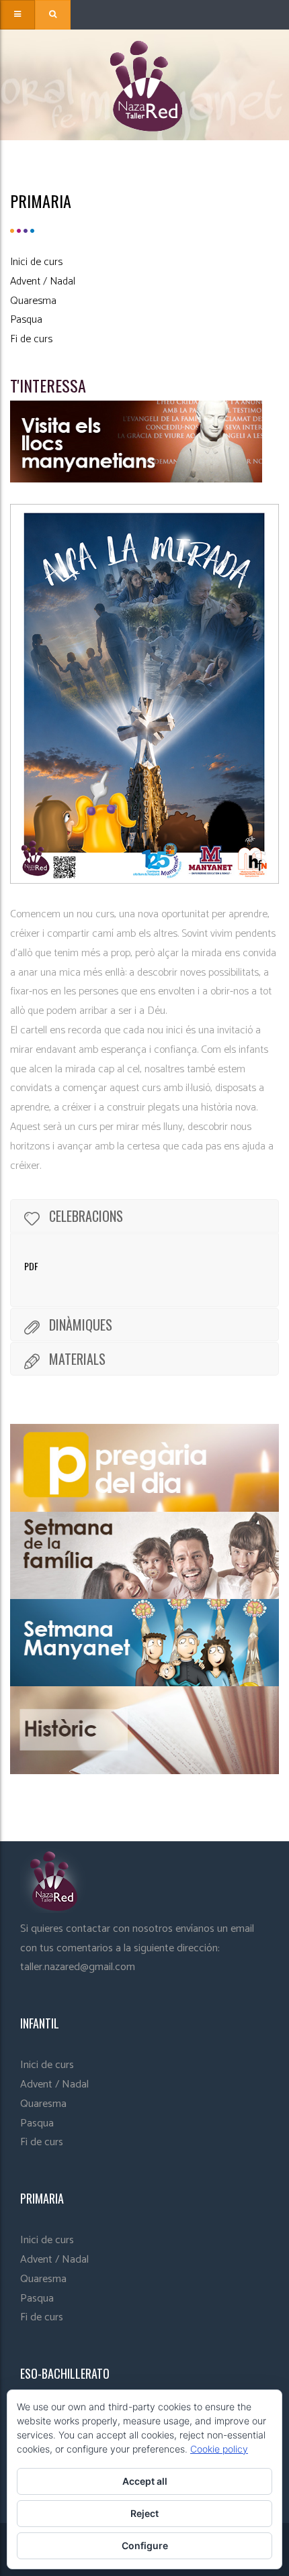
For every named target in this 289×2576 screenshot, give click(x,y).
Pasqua (26, 320)
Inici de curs (36, 262)
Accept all (145, 2481)
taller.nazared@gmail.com (78, 1967)
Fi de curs (31, 339)
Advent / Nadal (43, 281)
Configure (145, 2545)
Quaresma (33, 301)
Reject (144, 2513)
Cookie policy (219, 2449)
